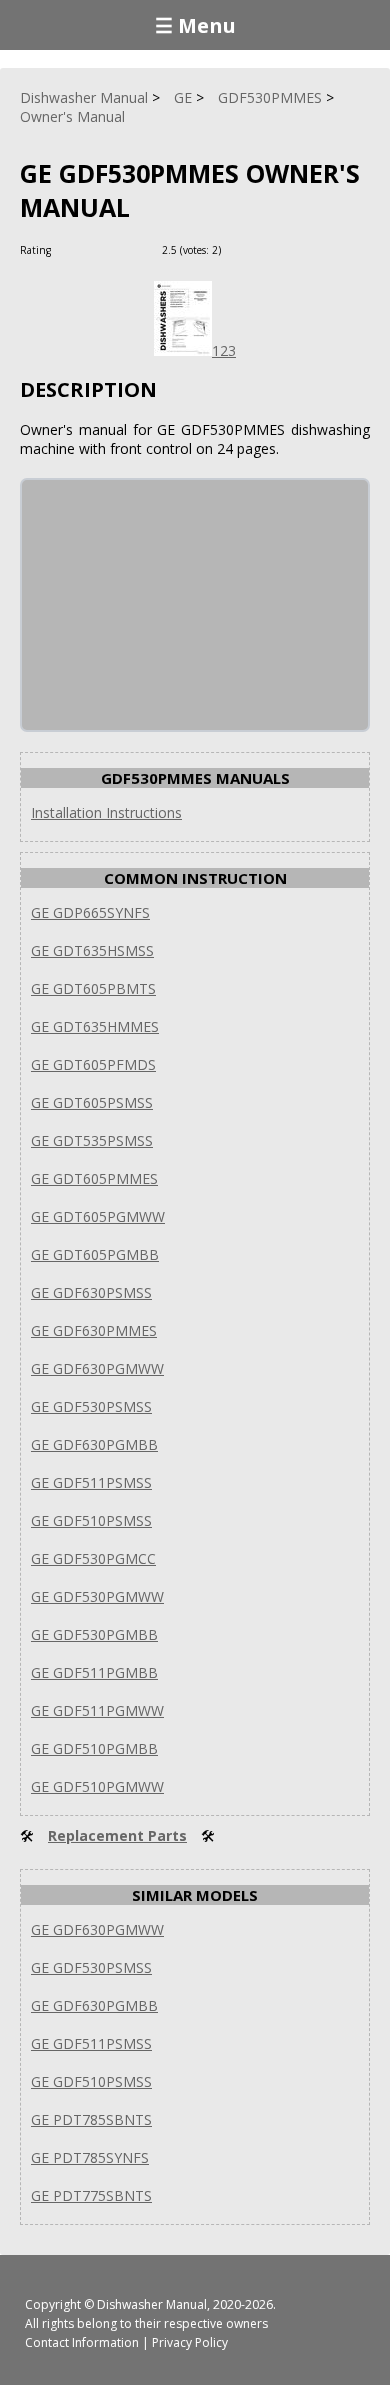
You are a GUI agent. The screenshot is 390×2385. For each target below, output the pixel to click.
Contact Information (82, 2342)
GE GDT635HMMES (95, 1026)
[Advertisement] (172, 605)
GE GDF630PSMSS (91, 1292)
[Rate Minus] (263, 249)
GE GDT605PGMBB (95, 1254)
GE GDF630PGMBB (94, 1444)
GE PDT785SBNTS (91, 2119)
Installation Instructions (106, 812)
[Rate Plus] (239, 249)
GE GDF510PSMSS (91, 1520)
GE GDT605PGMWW (98, 1216)
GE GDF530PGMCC (93, 1558)
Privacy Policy (190, 2342)
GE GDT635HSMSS (92, 950)
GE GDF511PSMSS (91, 1482)
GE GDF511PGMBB (94, 1672)
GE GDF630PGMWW (97, 1368)
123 (224, 350)
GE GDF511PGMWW (97, 1710)
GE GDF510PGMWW (97, 1786)
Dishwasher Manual (152, 2304)
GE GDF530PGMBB (94, 1634)
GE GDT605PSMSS (92, 1102)
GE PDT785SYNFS (90, 2157)
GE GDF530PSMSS (91, 1406)
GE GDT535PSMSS (92, 1140)
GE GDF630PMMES (94, 1330)
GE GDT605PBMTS (93, 988)
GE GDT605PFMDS (93, 1064)
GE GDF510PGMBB (94, 1748)
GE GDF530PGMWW (97, 1596)
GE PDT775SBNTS (91, 2195)
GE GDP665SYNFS (90, 912)
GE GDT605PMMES (94, 1178)
